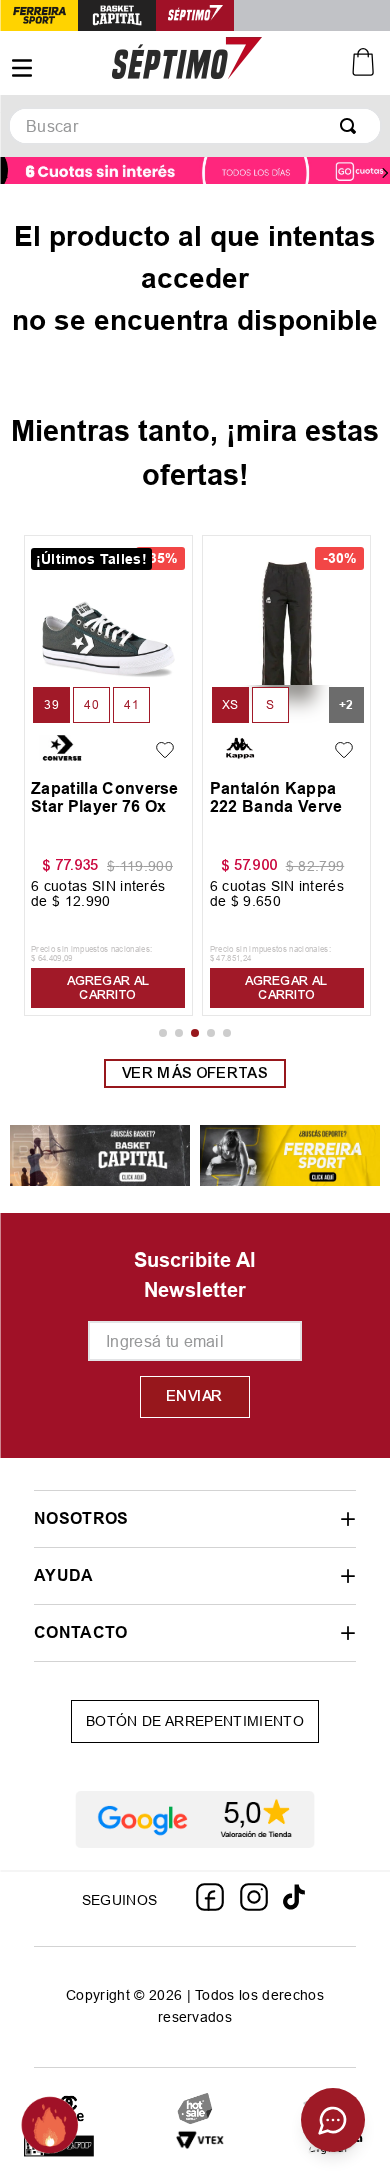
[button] (51, 705)
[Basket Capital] (100, 1156)
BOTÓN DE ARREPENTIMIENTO (195, 1721)
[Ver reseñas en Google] (195, 1820)
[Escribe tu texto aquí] (200, 2147)
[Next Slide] (385, 173)
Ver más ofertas (195, 1073)
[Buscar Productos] (352, 126)
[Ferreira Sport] (290, 1156)
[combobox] (195, 126)
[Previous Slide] (5, 173)
